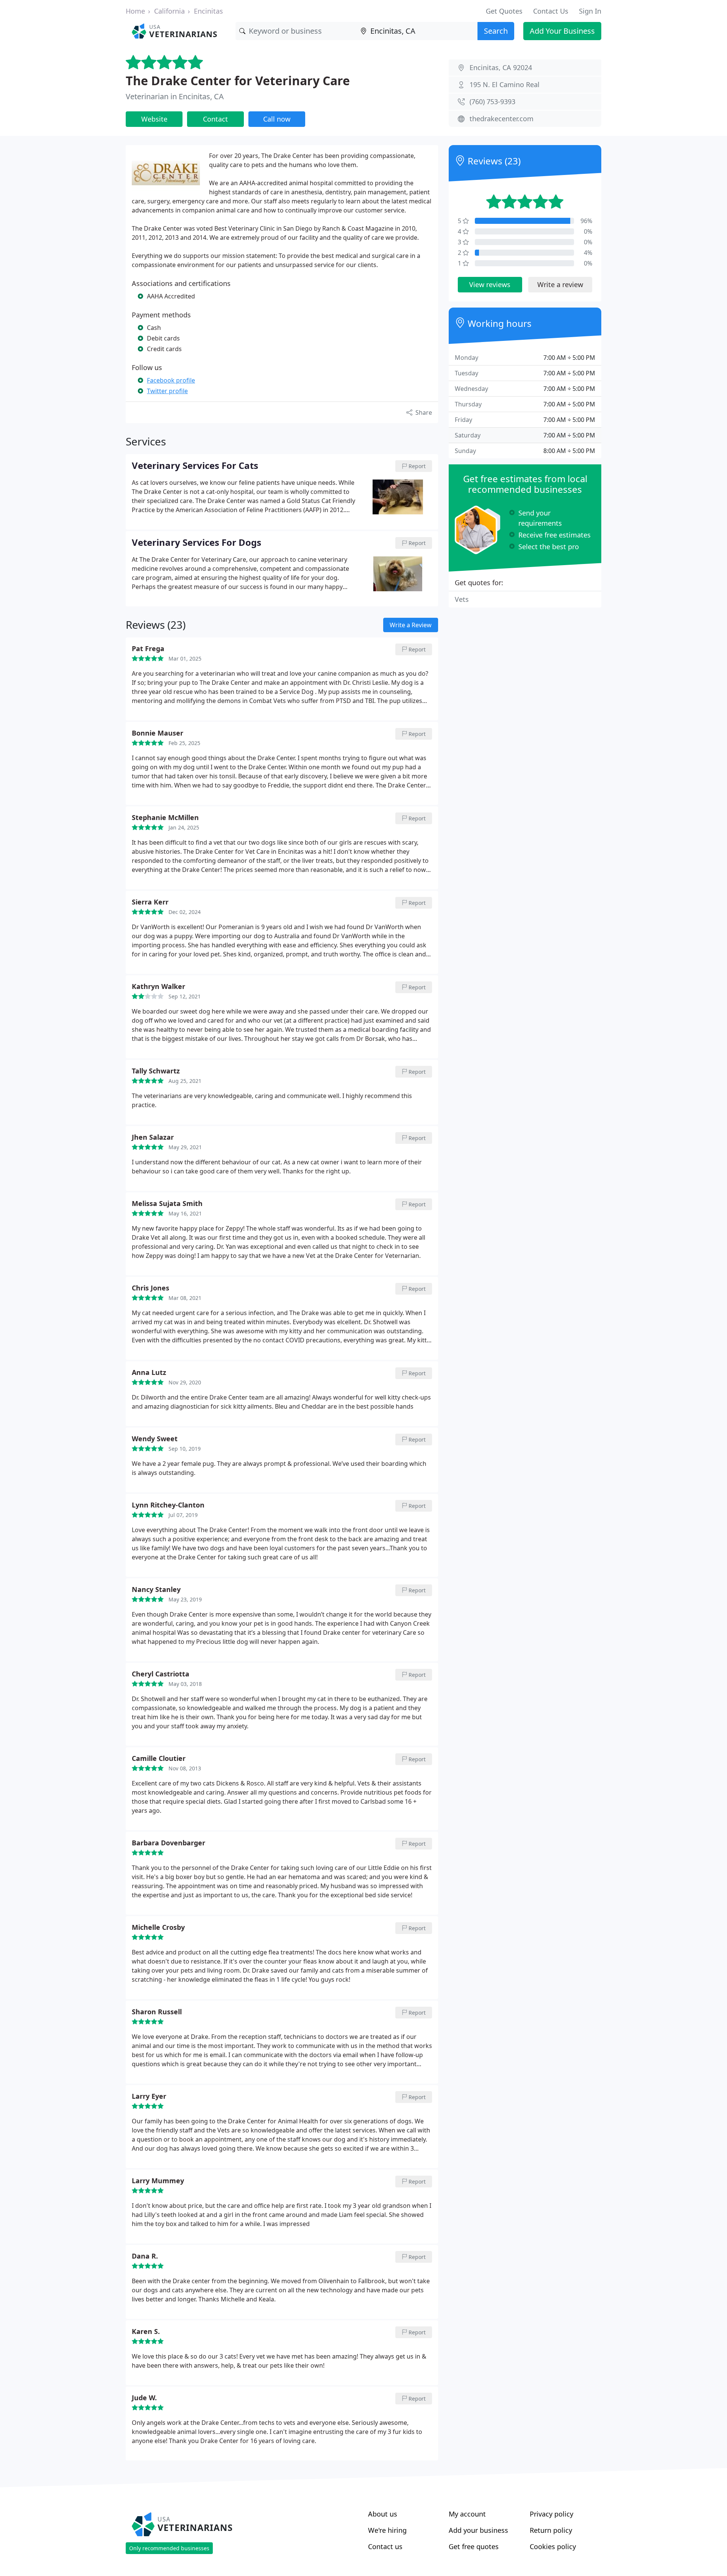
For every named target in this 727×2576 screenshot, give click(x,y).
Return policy (551, 2530)
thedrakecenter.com (502, 119)
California (169, 11)
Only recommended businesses (169, 2548)
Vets (462, 599)
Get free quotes (474, 2546)
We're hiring (387, 2530)
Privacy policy (551, 2514)
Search (496, 31)
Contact (215, 119)
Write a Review (411, 625)
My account (467, 2514)
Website (154, 119)
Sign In (590, 11)
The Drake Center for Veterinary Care (238, 80)
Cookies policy (553, 2546)
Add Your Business (562, 31)
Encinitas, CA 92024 (501, 67)
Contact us (385, 2546)
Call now (277, 119)
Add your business (478, 2530)
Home (135, 11)
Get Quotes (504, 11)
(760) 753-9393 (492, 102)
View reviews (490, 284)
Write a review (560, 284)
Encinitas (208, 11)
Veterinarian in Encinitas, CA (175, 96)
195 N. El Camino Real (505, 84)
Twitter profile (167, 391)
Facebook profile (171, 380)
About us (383, 2514)
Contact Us (551, 11)
